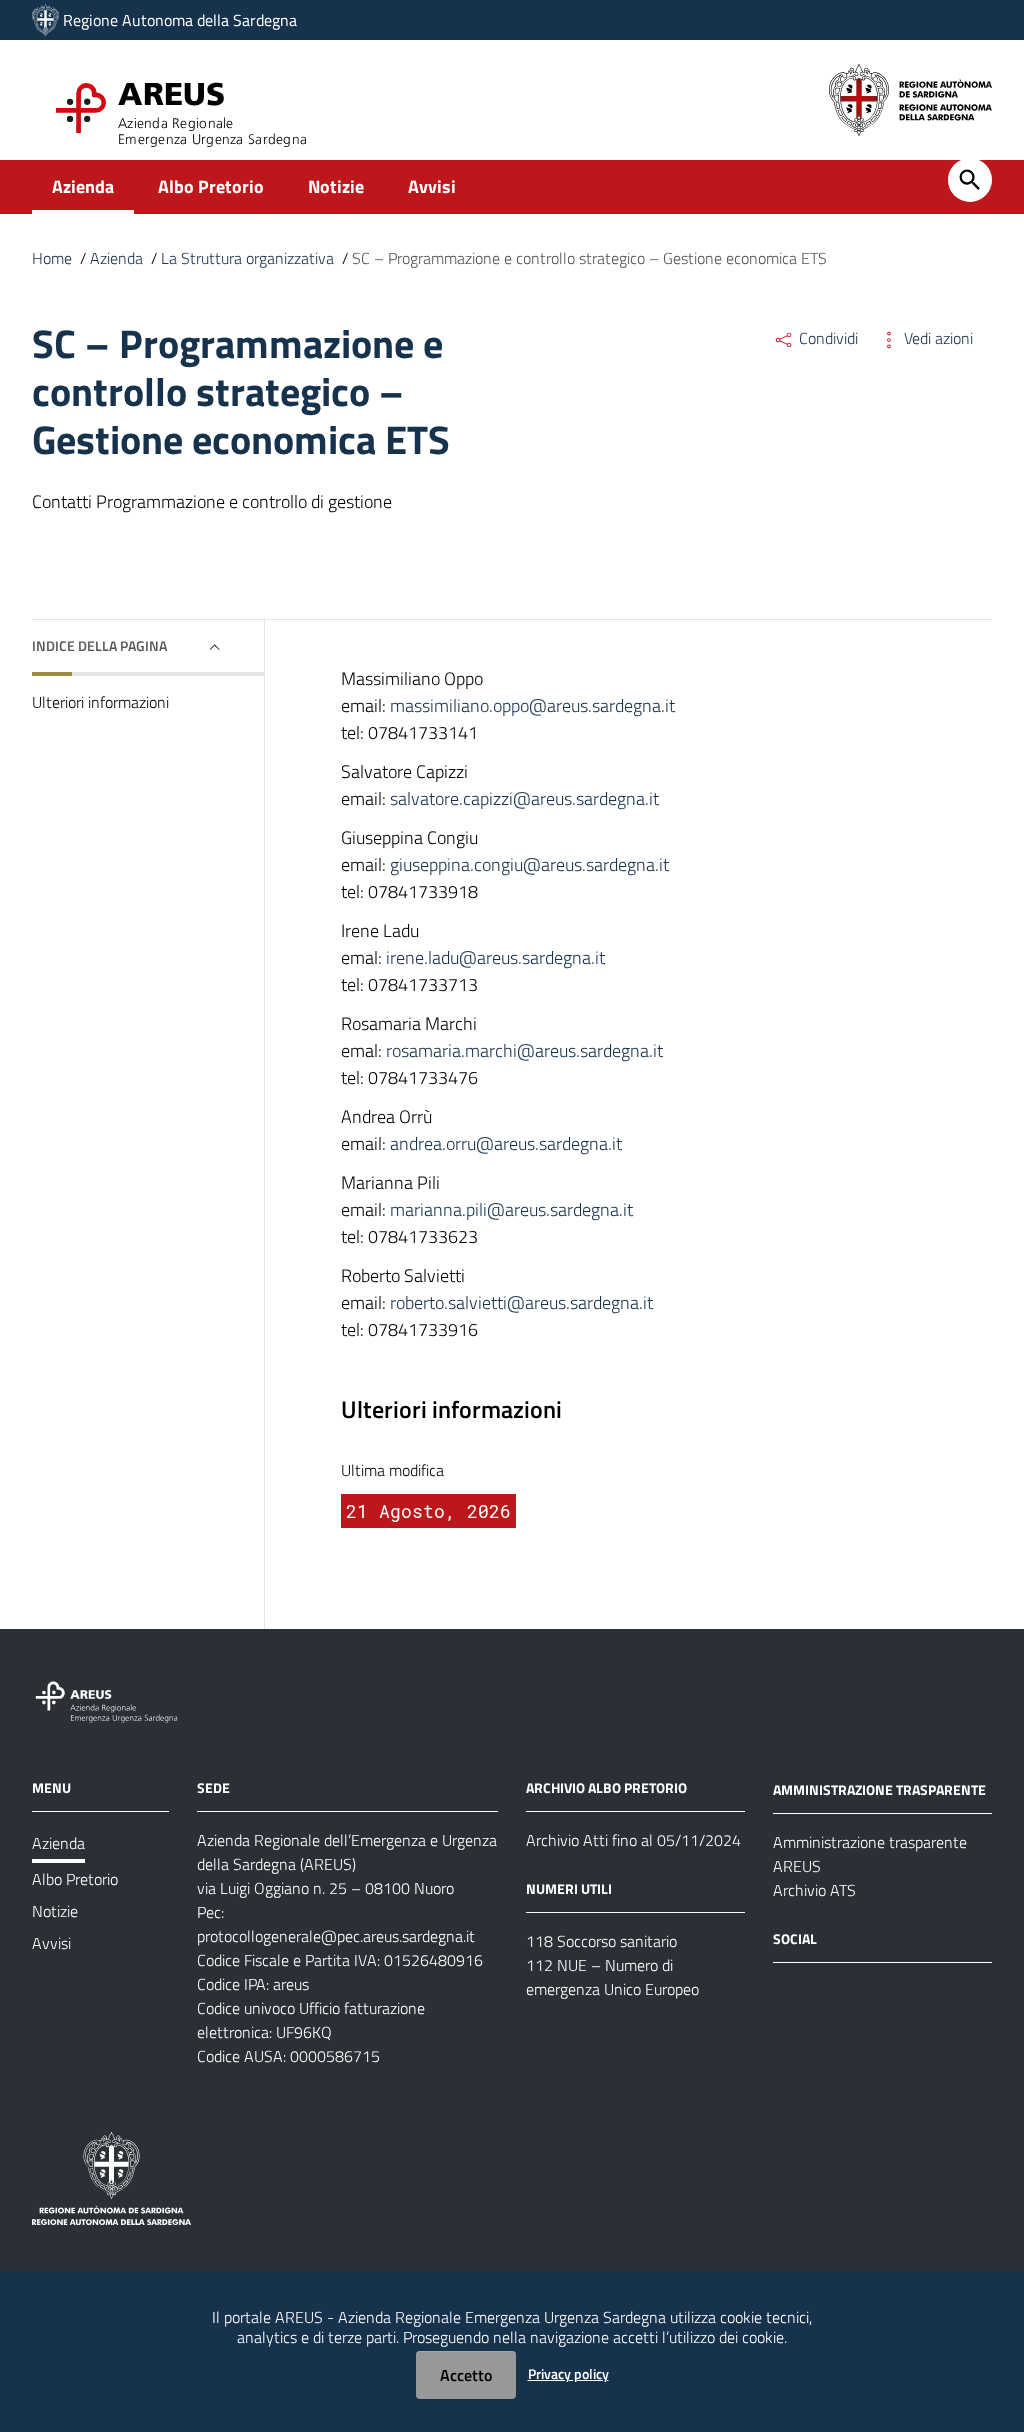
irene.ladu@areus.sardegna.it (495, 957)
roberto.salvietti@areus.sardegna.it (521, 1302)
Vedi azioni (936, 338)
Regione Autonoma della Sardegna (180, 20)
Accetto (466, 2375)
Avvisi (432, 186)
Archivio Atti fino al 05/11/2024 (633, 1840)
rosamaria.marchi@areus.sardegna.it (524, 1050)
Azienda (83, 186)
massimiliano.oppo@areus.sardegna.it (532, 705)
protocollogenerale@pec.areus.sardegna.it (336, 1936)
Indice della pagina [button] (99, 645)
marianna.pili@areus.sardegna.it (511, 1209)
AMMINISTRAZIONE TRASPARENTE (879, 1789)
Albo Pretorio (211, 186)
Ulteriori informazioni (100, 702)
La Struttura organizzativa (247, 258)
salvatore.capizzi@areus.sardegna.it (524, 798)
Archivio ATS (814, 1890)
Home (52, 258)
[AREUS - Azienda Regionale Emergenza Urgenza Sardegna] (45, 20)
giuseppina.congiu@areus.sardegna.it (529, 864)
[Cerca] (970, 180)
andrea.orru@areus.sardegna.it (506, 1143)
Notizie (336, 186)
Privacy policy (568, 2373)
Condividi (826, 338)
